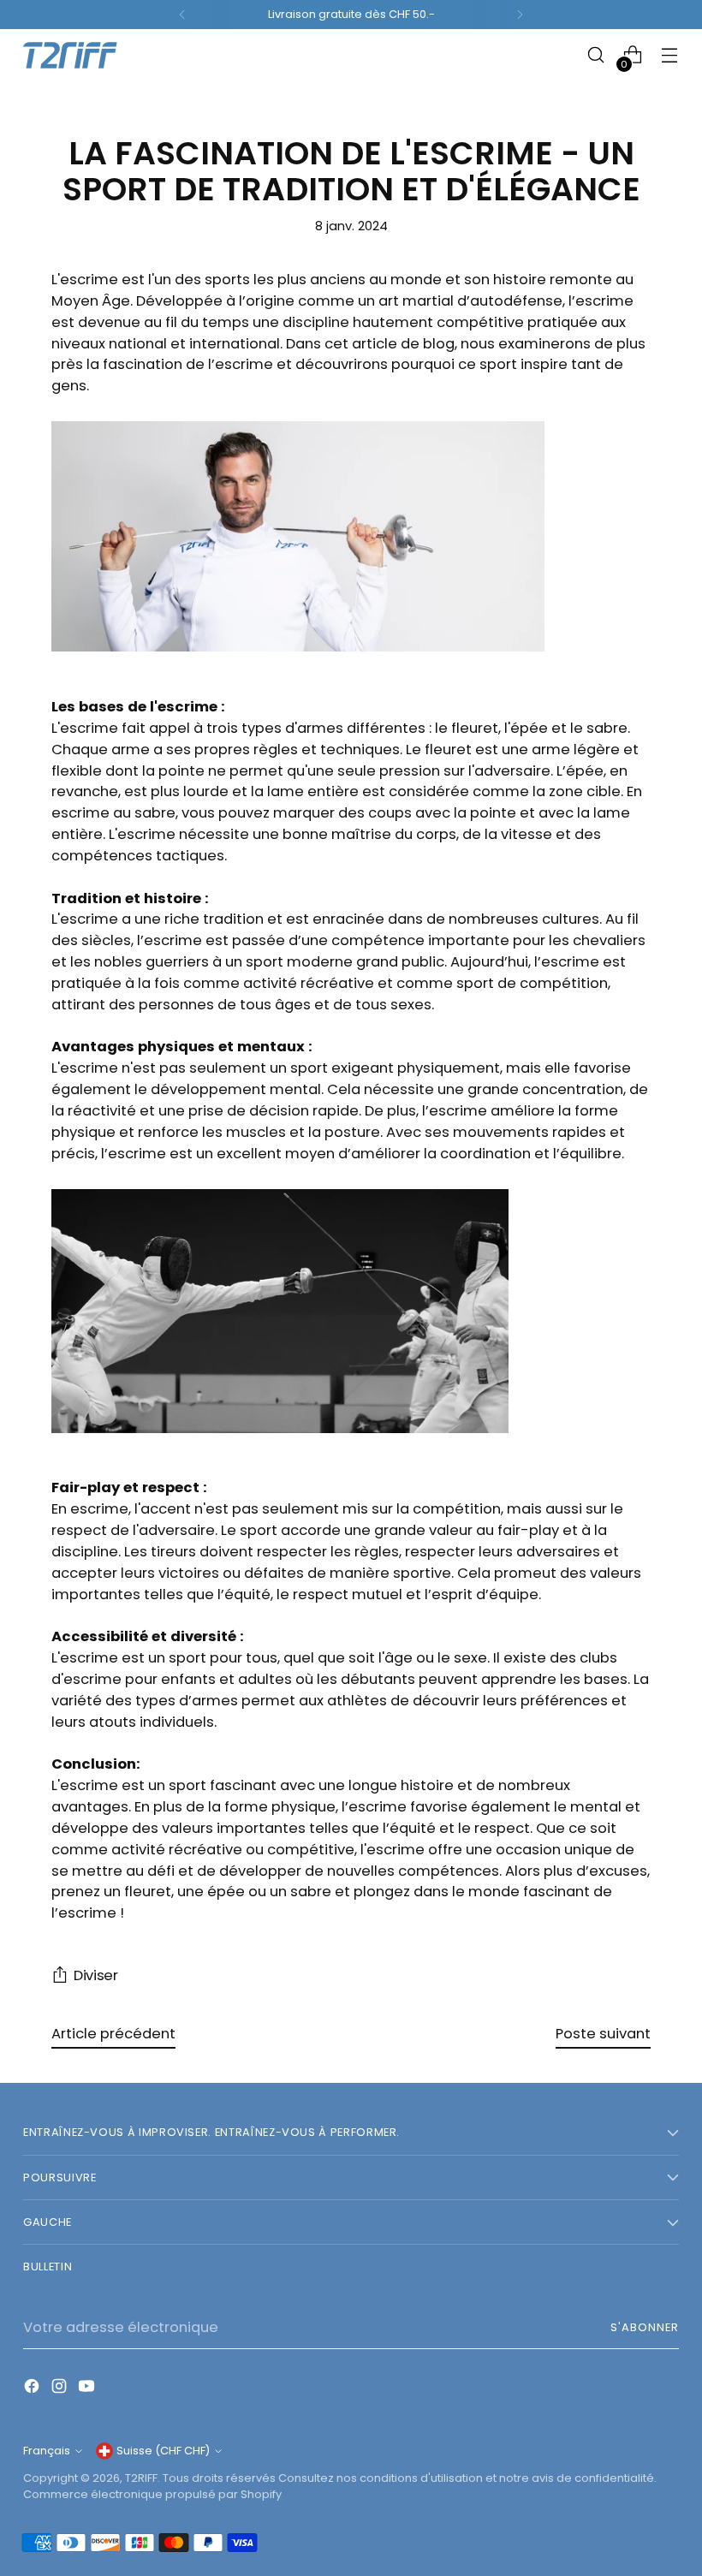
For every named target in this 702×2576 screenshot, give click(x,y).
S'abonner (645, 2327)
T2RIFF (141, 2478)
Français (47, 2451)
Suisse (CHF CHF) (163, 2451)
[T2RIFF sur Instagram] (61, 2389)
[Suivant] (520, 15)
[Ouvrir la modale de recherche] (596, 55)
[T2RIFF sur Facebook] (33, 2389)
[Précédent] (182, 15)
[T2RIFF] (83, 55)
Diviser (96, 1975)
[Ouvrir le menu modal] (670, 55)
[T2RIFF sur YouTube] (88, 2389)
